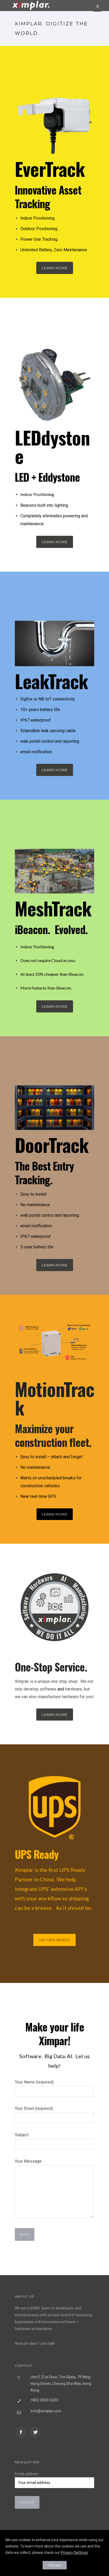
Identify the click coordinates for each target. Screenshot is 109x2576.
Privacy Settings (74, 2553)
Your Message (28, 2161)
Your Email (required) (34, 2108)
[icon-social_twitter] (35, 2432)
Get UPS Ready (54, 1940)
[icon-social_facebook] (22, 2432)
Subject (22, 2135)
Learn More (55, 268)
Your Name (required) (34, 2082)
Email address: (27, 2474)
